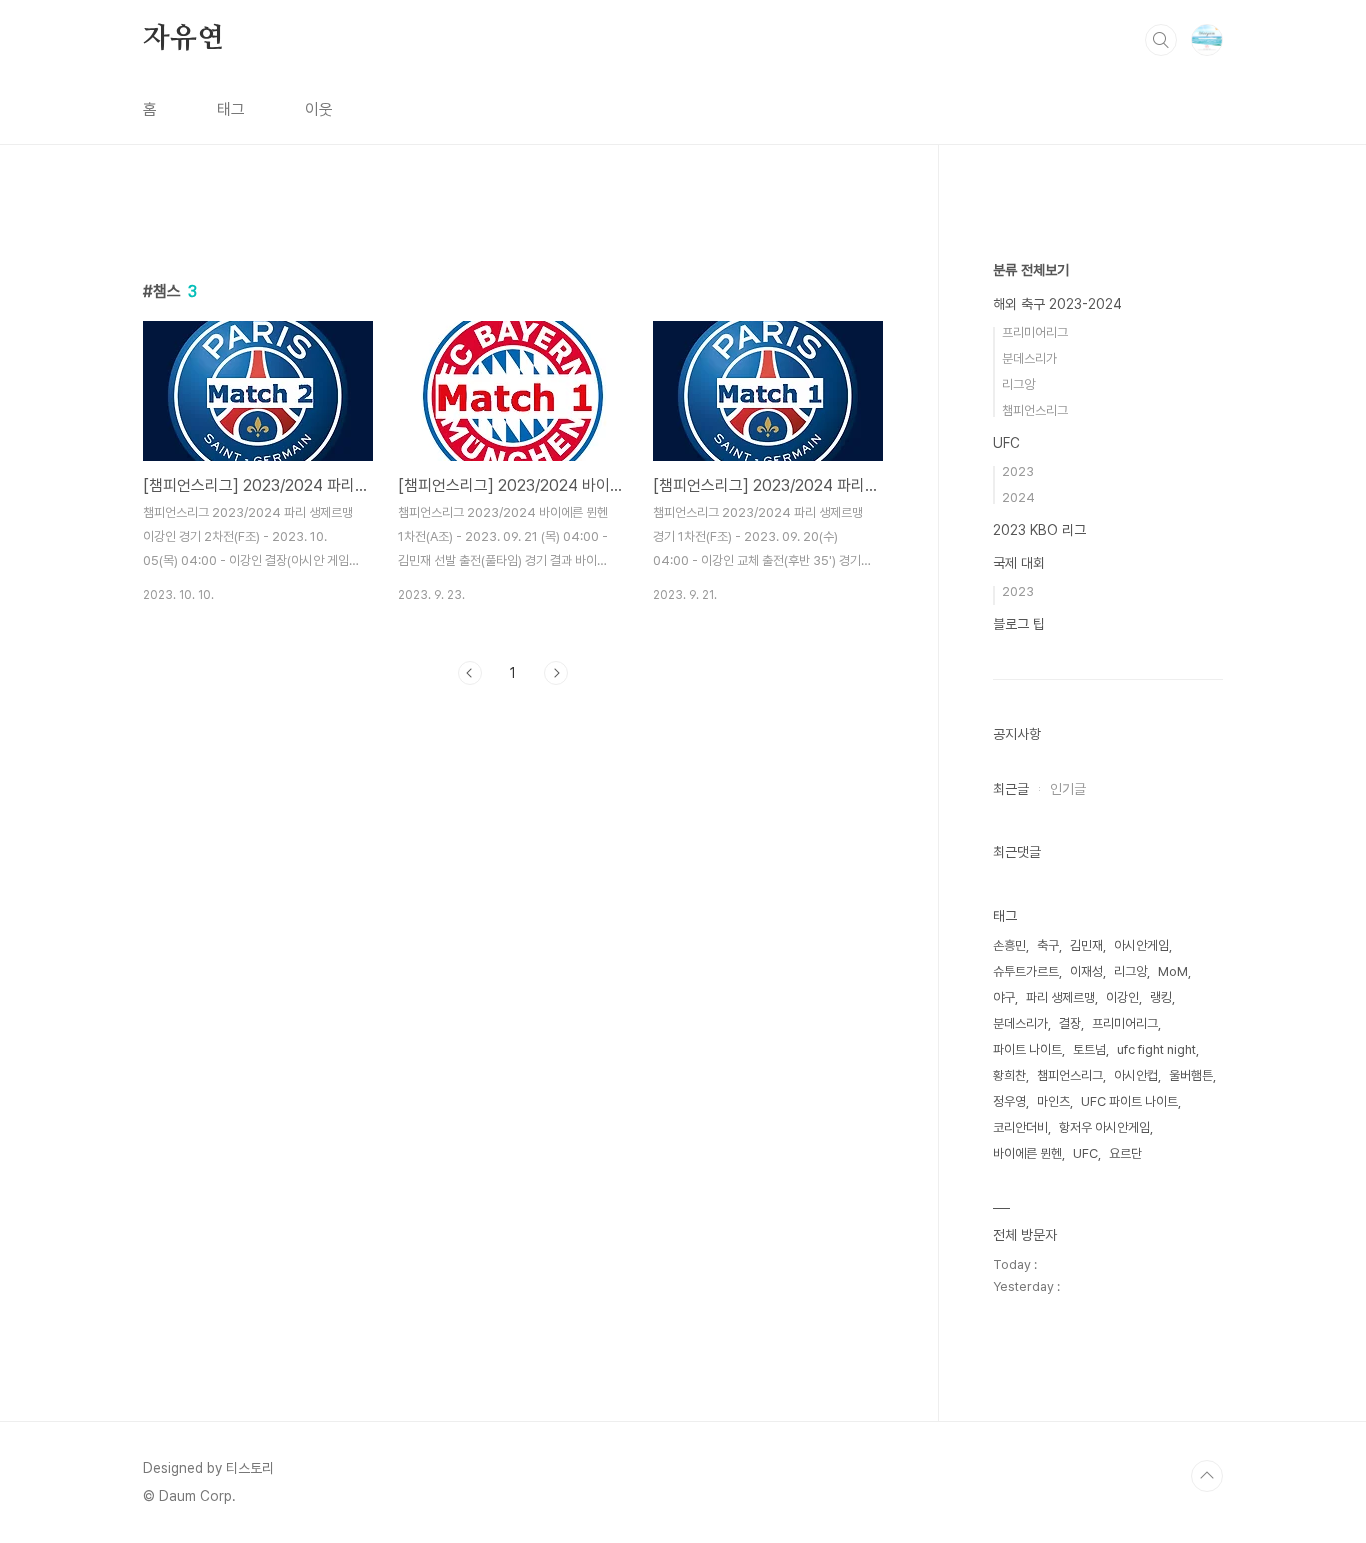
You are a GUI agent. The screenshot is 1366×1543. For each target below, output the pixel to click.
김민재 (1086, 945)
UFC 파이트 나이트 (1129, 1101)
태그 (231, 109)
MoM (1173, 971)
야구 (1004, 997)
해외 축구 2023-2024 (1057, 304)
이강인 (1122, 997)
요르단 (1125, 1153)
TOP (1207, 1476)
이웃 (319, 109)
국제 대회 (1019, 563)
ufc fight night (1156, 1049)
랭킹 (1161, 997)
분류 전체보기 (1031, 270)
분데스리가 (1029, 358)
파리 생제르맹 (1060, 997)
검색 (1161, 40)
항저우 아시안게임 (1104, 1127)
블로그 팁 (1019, 624)
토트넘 (1089, 1049)
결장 (1070, 1023)
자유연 (183, 39)
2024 (1018, 497)
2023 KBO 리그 (1039, 530)
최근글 (1011, 789)
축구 (1048, 945)
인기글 (1068, 789)
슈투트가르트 (1026, 971)
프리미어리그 (1035, 332)
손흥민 (1009, 945)
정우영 (1009, 1101)
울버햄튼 (1191, 1075)
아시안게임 (1141, 945)
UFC (1006, 443)
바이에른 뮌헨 (1027, 1153)
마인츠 (1053, 1101)
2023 (1018, 471)
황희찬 (1009, 1075)
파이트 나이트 (1027, 1049)
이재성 (1086, 971)
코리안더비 (1020, 1127)
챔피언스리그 (1035, 410)
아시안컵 (1136, 1075)
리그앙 (1018, 384)
